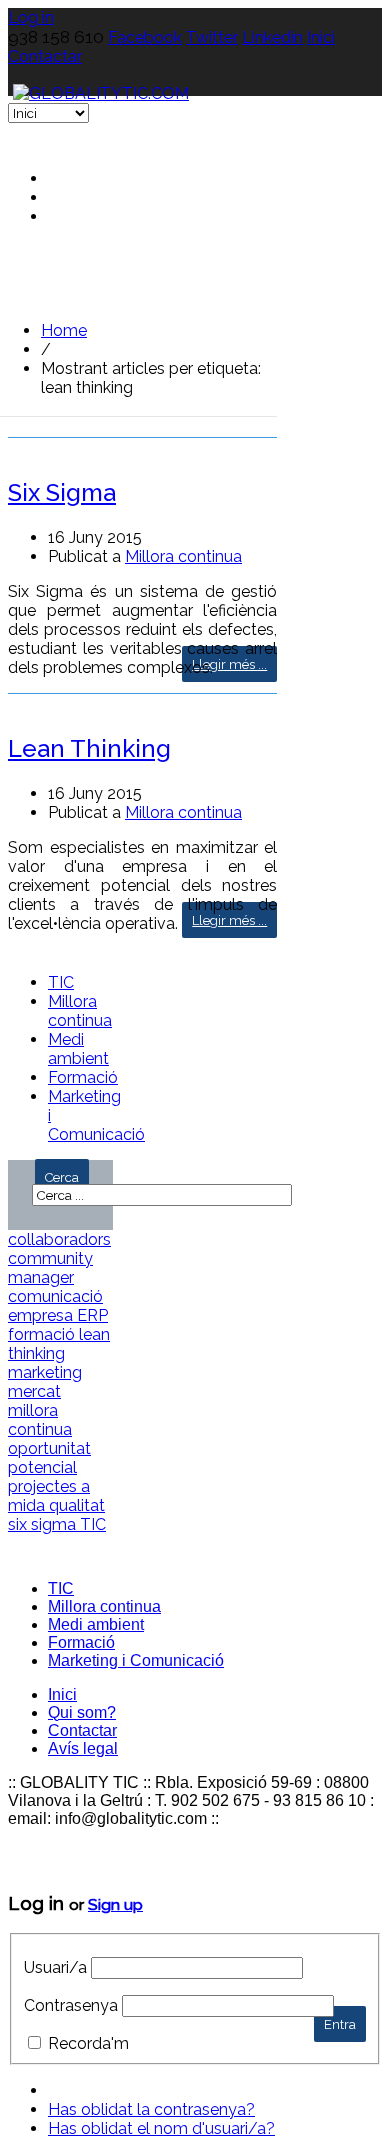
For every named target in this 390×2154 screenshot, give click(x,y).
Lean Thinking (89, 748)
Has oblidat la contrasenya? (151, 2109)
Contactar (45, 56)
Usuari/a (55, 1967)
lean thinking (59, 1344)
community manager (50, 1268)
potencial (42, 1467)
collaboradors (59, 1239)
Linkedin (272, 37)
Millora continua (183, 556)
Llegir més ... (229, 664)
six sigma (44, 1524)
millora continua (40, 1420)
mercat (34, 1391)
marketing (45, 1372)
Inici (321, 37)
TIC (61, 982)
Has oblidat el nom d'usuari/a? (161, 2128)
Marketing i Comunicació (136, 1660)
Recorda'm (88, 2043)
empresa (42, 1315)
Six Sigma (62, 492)
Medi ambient (78, 1049)
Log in (31, 17)
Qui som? (82, 1712)
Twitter (212, 37)
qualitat (77, 1505)
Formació (83, 1077)
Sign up (115, 1904)
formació (43, 1334)
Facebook (145, 37)
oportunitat (49, 1448)
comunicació (55, 1296)
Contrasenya (71, 2005)
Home (64, 330)
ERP (92, 1315)
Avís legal (83, 1748)
